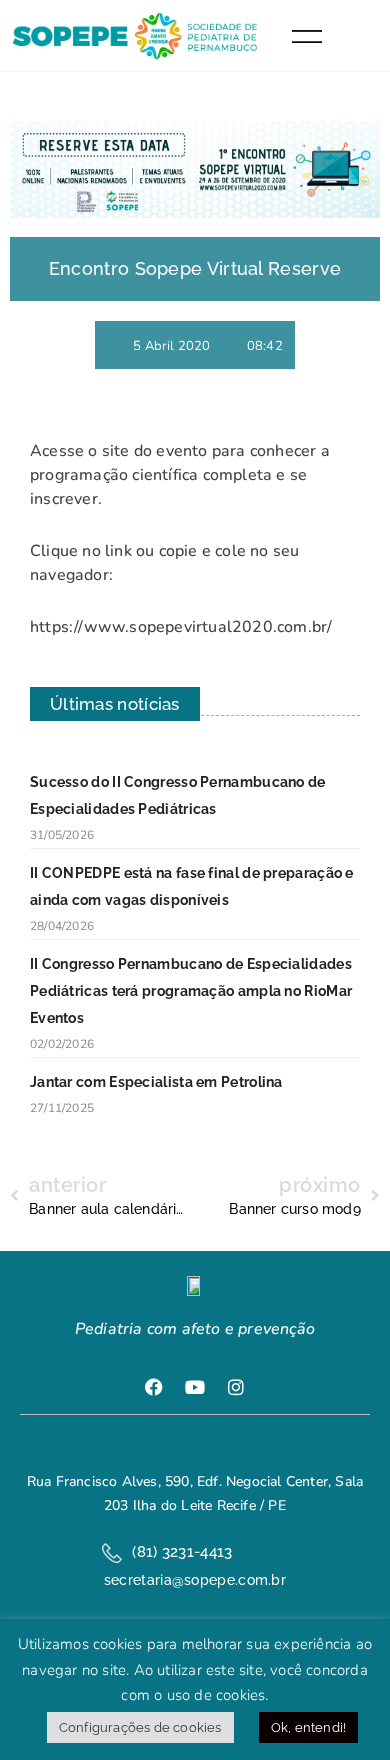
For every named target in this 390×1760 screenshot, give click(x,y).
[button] (357, 36)
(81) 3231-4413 (182, 1552)
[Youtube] (195, 1387)
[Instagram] (236, 1387)
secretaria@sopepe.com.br (195, 1580)
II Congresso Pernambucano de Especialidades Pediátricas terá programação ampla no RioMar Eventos (191, 991)
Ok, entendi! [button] (308, 1727)
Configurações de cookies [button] (140, 1727)
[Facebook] (154, 1387)
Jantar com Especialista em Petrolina (156, 1082)
